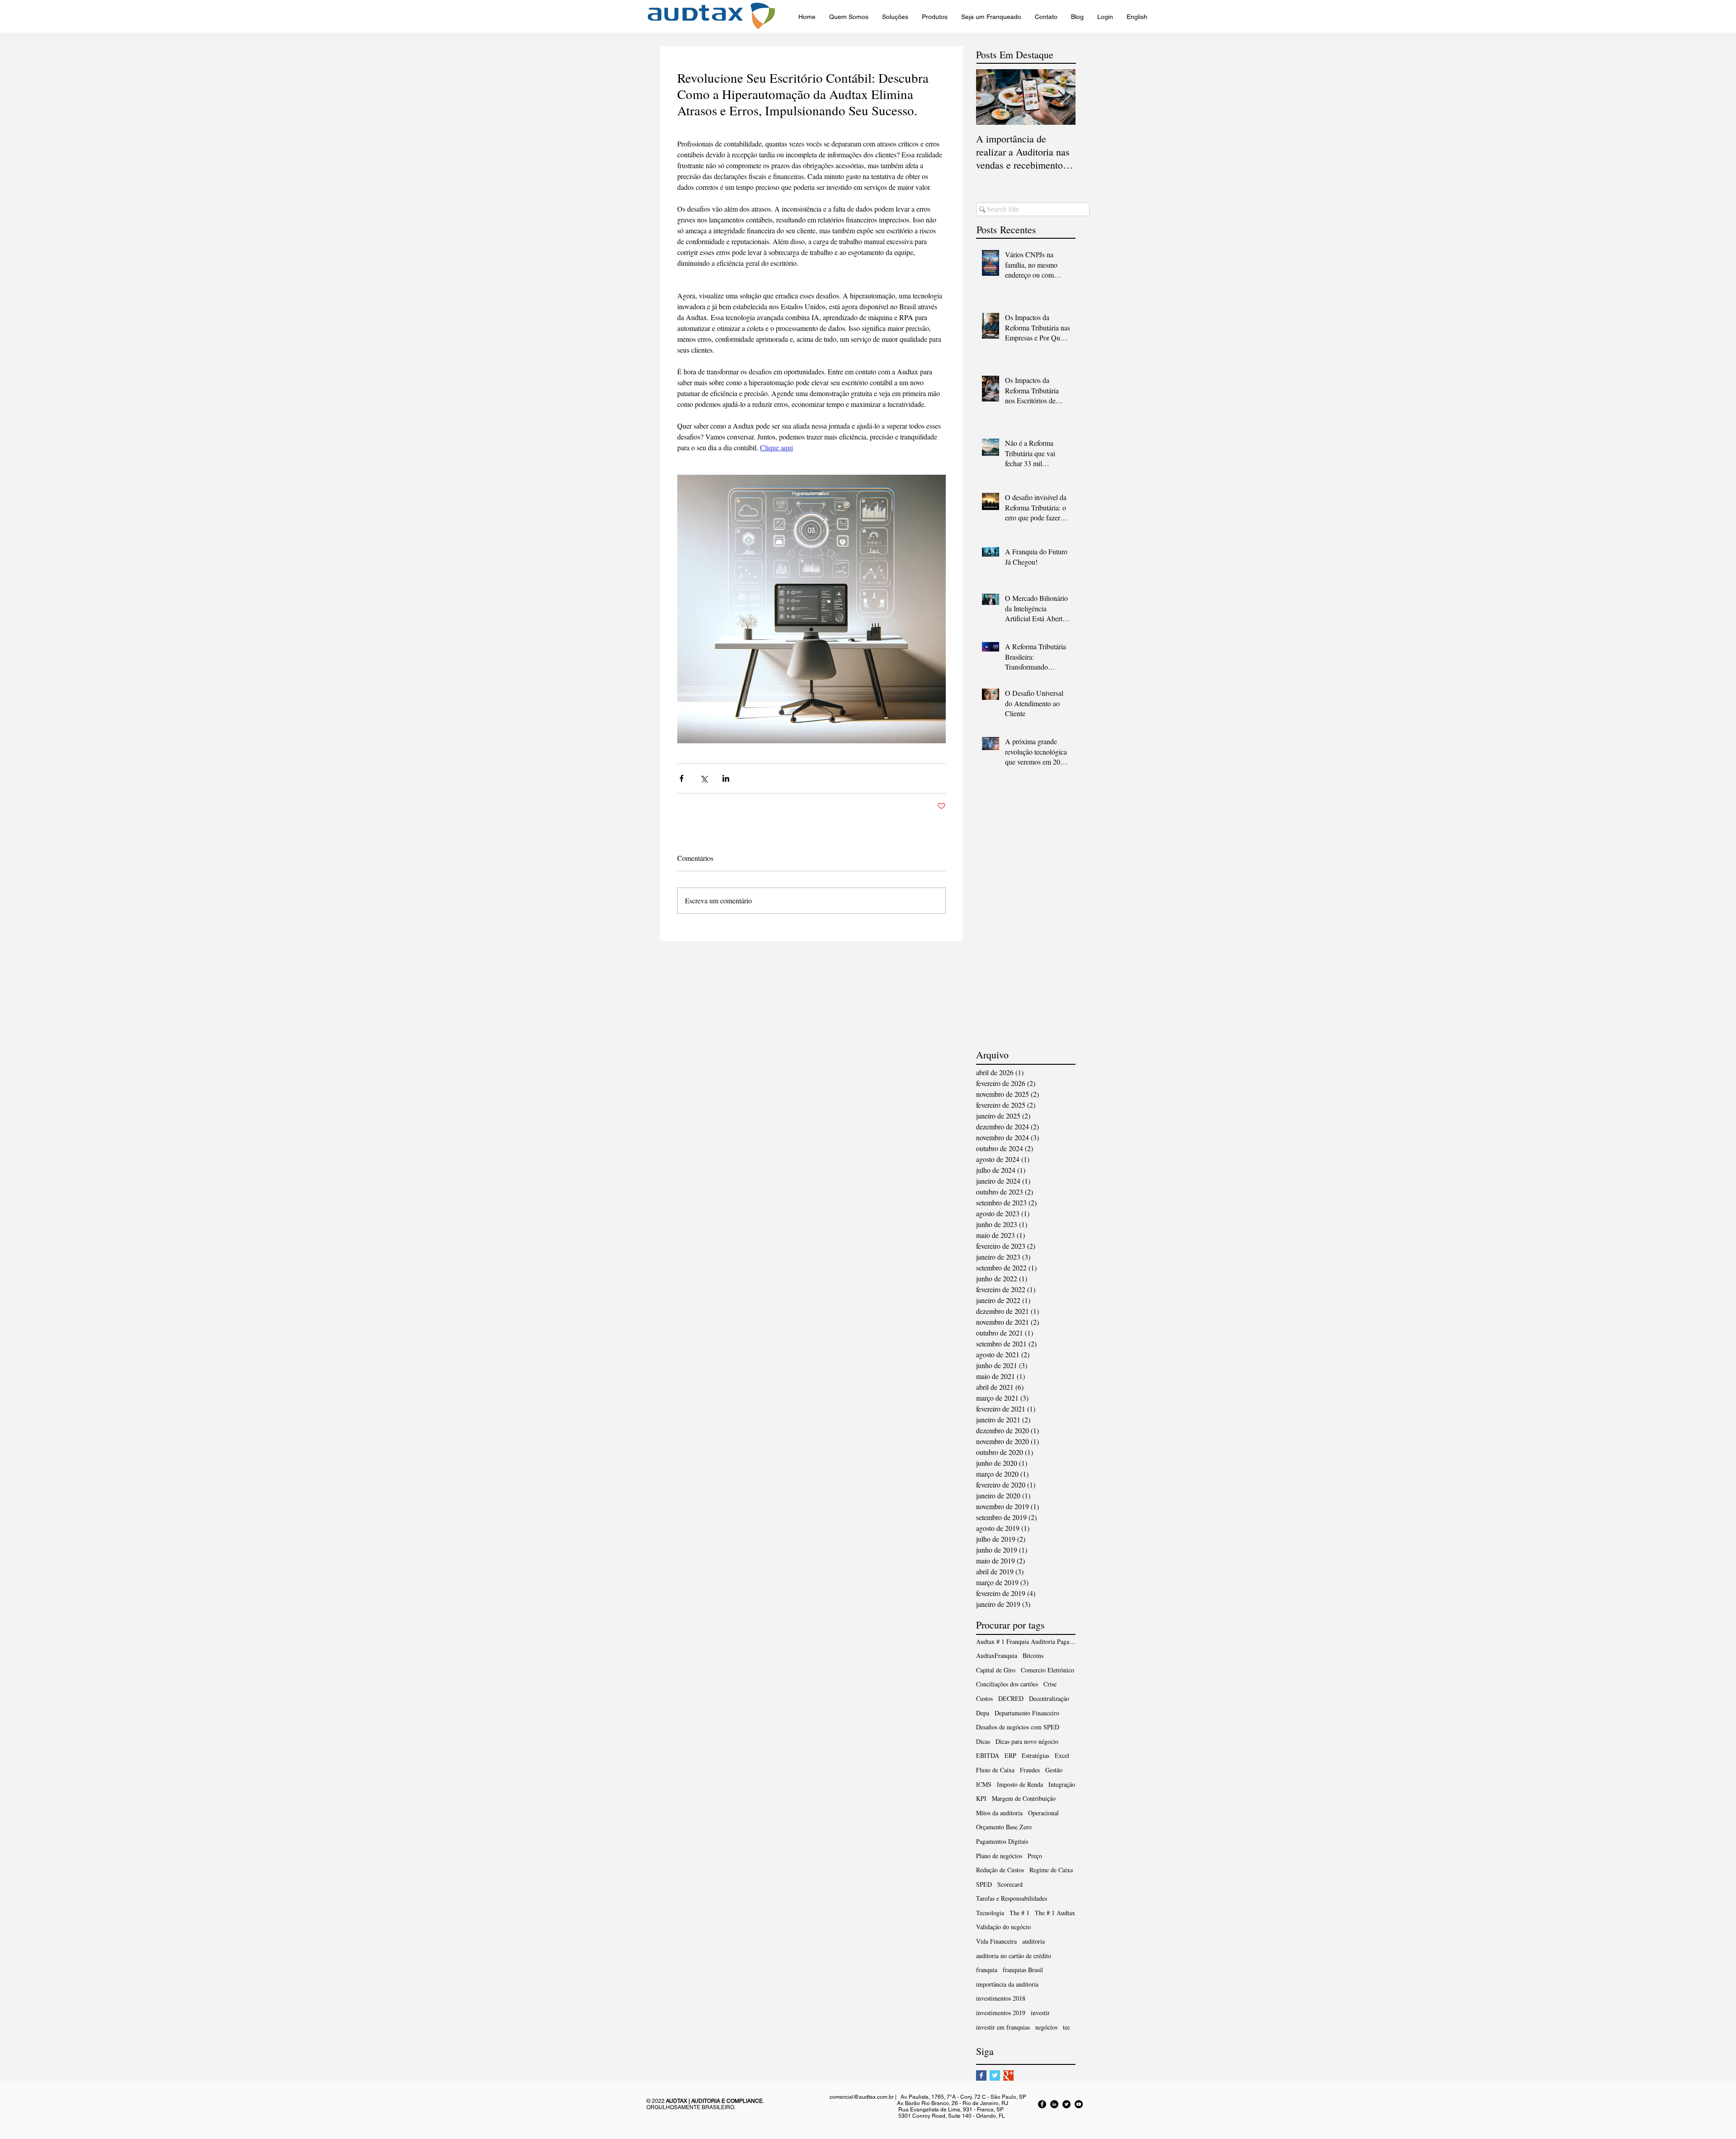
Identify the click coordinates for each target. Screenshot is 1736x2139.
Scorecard (1010, 1884)
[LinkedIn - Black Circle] (1054, 2104)
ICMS (984, 1784)
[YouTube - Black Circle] (1079, 2104)
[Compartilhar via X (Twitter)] (704, 778)
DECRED (1011, 1698)
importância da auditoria (1007, 1984)
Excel (1062, 1755)
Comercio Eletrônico (1047, 1670)
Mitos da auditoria (999, 1813)
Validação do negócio (1003, 1927)
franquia (987, 1970)
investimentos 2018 (1001, 1998)
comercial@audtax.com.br (862, 2097)
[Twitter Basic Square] (995, 2075)
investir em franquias (1003, 2027)
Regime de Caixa (1051, 1870)
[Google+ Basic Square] (1008, 2075)
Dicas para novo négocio (1027, 1741)
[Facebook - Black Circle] (1042, 2104)
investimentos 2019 (1001, 2013)
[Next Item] (1061, 97)
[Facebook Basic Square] (981, 2075)
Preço (1035, 1856)
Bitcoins (1033, 1655)
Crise (1050, 1684)
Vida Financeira (996, 1941)
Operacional (1043, 1813)
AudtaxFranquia (997, 1655)
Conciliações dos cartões (1007, 1684)
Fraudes (1030, 1770)
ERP (1010, 1755)
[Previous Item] (991, 97)
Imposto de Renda (1020, 1784)
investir (1040, 2013)
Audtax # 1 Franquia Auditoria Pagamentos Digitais (1026, 1641)
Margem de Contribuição (1024, 1798)
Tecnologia (990, 1913)
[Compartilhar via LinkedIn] (726, 778)
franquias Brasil (1023, 1970)
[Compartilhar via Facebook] (682, 778)
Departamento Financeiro (1027, 1713)
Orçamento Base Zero (1004, 1827)
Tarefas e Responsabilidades (1012, 1898)
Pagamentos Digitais (1002, 1841)
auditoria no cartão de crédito (1014, 1956)
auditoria (1033, 1941)
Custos (984, 1698)
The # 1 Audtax (1055, 1913)
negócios (1046, 2027)
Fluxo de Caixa (995, 1770)
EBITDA (988, 1755)
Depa (983, 1713)
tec (1066, 2027)
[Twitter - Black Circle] (1066, 2104)
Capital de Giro (996, 1670)
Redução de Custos (1000, 1870)
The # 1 (1019, 1913)
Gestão (1054, 1770)
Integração (1062, 1784)
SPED (984, 1884)
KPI (981, 1798)
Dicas (983, 1741)
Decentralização (1049, 1698)
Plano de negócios (999, 1856)
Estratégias (1035, 1755)
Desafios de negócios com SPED (1018, 1727)
